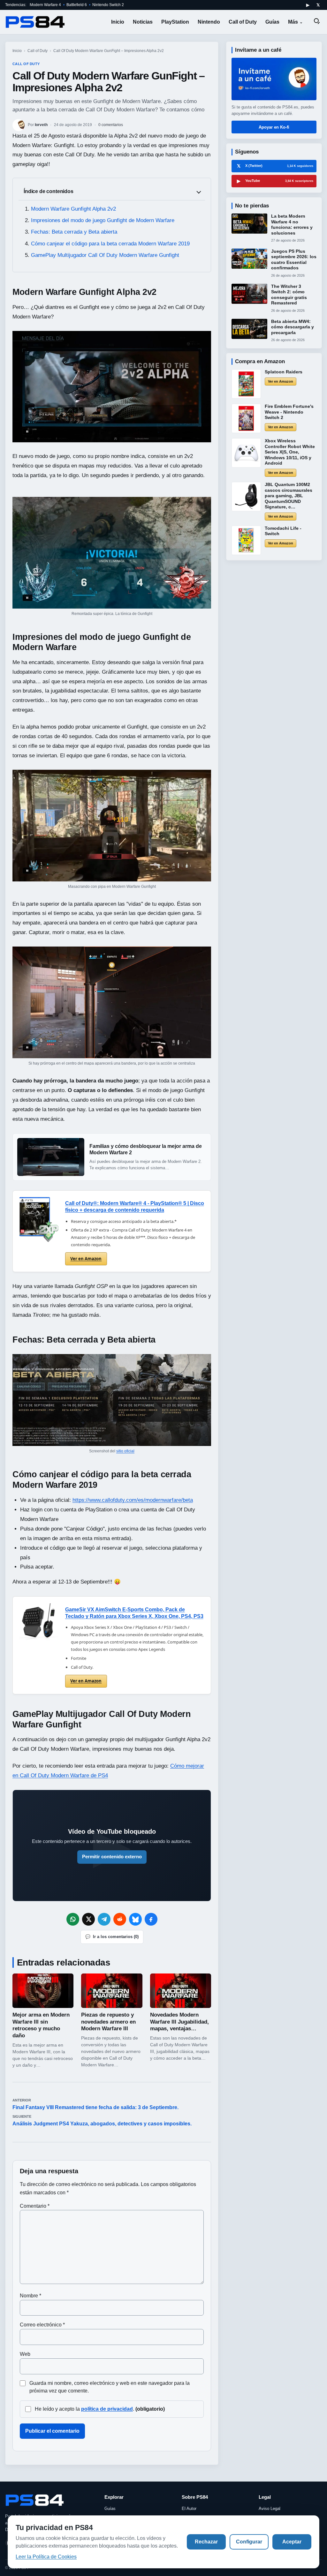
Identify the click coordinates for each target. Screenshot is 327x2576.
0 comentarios (111, 125)
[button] (112, 387)
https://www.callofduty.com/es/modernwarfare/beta (133, 1500)
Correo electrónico (42, 2325)
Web (25, 2354)
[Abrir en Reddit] (120, 1919)
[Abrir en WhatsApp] (73, 1919)
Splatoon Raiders (284, 372)
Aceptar (292, 2542)
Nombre (30, 2296)
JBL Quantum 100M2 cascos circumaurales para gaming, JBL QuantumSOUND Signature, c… (289, 496)
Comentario (35, 2206)
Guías (272, 22)
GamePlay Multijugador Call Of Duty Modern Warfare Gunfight (105, 255)
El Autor (189, 2509)
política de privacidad (107, 2409)
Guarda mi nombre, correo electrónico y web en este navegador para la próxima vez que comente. (110, 2387)
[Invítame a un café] (274, 79)
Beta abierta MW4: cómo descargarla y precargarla (293, 327)
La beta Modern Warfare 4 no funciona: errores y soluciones (292, 225)
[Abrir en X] (88, 1919)
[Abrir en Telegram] (104, 1919)
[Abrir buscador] (317, 22)
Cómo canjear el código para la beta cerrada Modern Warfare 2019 (110, 244)
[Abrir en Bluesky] (135, 1919)
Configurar (249, 2542)
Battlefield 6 (77, 5)
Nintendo (209, 22)
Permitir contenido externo (112, 1857)
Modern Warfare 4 (45, 5)
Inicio (118, 22)
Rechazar (206, 2542)
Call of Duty (243, 22)
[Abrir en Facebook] (151, 1919)
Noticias (143, 22)
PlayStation (175, 22)
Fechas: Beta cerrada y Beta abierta (74, 232)
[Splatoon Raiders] (246, 384)
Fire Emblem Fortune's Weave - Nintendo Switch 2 (289, 412)
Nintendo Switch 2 (108, 5)
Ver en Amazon (86, 1259)
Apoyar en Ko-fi (274, 127)
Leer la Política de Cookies (46, 2557)
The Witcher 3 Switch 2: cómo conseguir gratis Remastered (289, 295)
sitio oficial (125, 1451)
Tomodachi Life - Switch (283, 531)
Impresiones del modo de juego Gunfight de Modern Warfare (103, 220)
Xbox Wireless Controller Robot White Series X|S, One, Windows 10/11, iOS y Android (290, 452)
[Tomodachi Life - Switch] (246, 540)
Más (293, 22)
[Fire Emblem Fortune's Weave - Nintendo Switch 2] (246, 418)
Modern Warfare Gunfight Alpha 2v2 (73, 209)
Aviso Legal (270, 2509)
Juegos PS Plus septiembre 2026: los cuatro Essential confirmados (294, 260)
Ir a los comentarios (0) (112, 1937)
